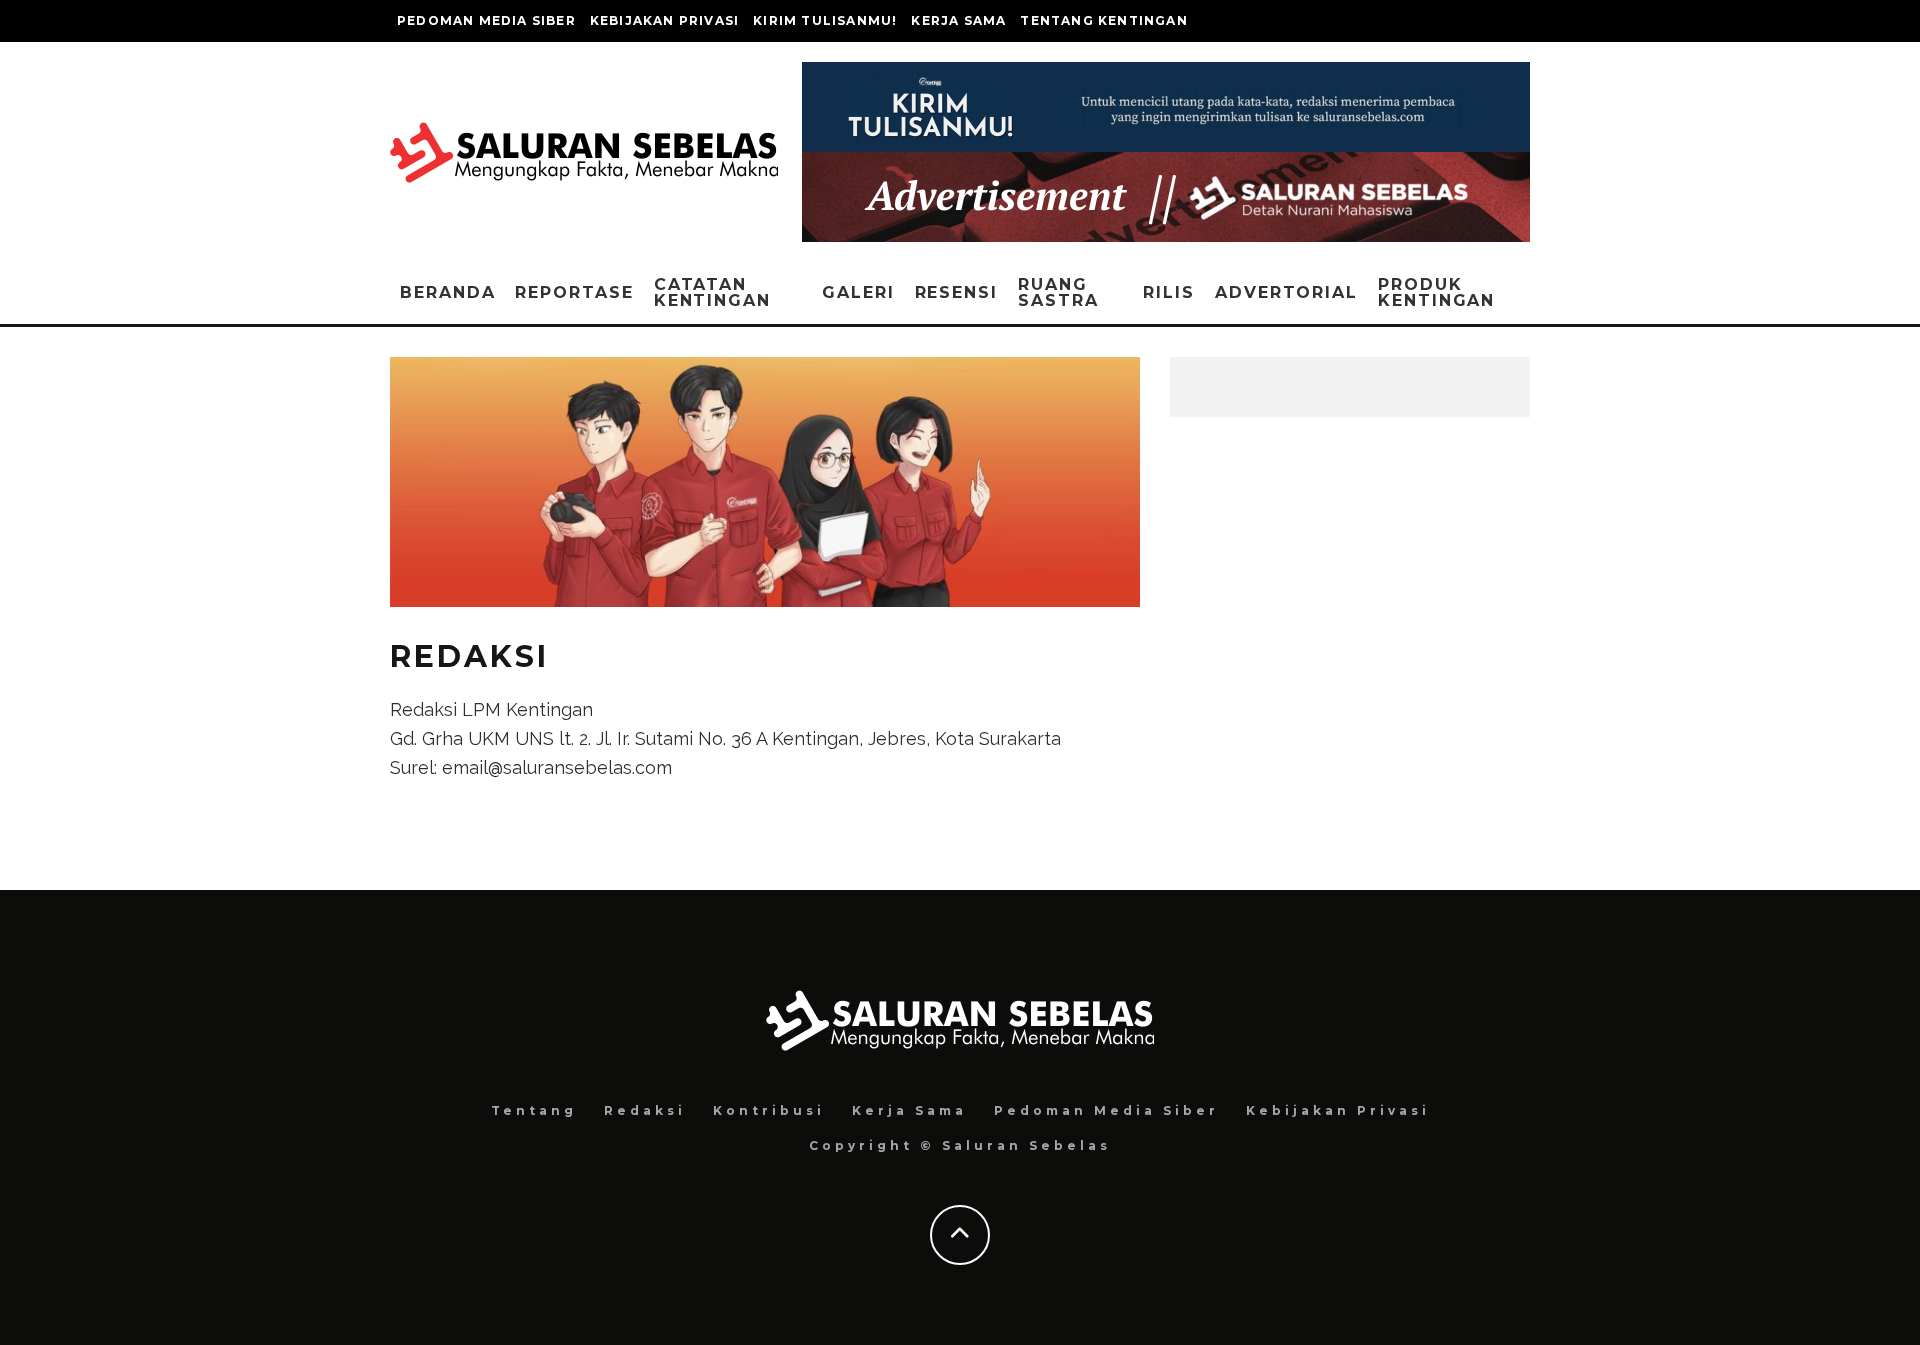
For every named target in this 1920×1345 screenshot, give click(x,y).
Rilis (1169, 292)
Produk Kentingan (1436, 292)
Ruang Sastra (1058, 292)
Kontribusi (769, 1110)
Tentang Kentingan (1103, 20)
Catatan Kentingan (712, 292)
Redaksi (645, 1110)
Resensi (956, 292)
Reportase (574, 292)
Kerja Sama (958, 20)
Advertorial (1286, 292)
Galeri (858, 292)
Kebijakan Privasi (664, 20)
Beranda (447, 292)
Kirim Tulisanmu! (825, 20)
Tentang (534, 1110)
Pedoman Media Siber (486, 20)
